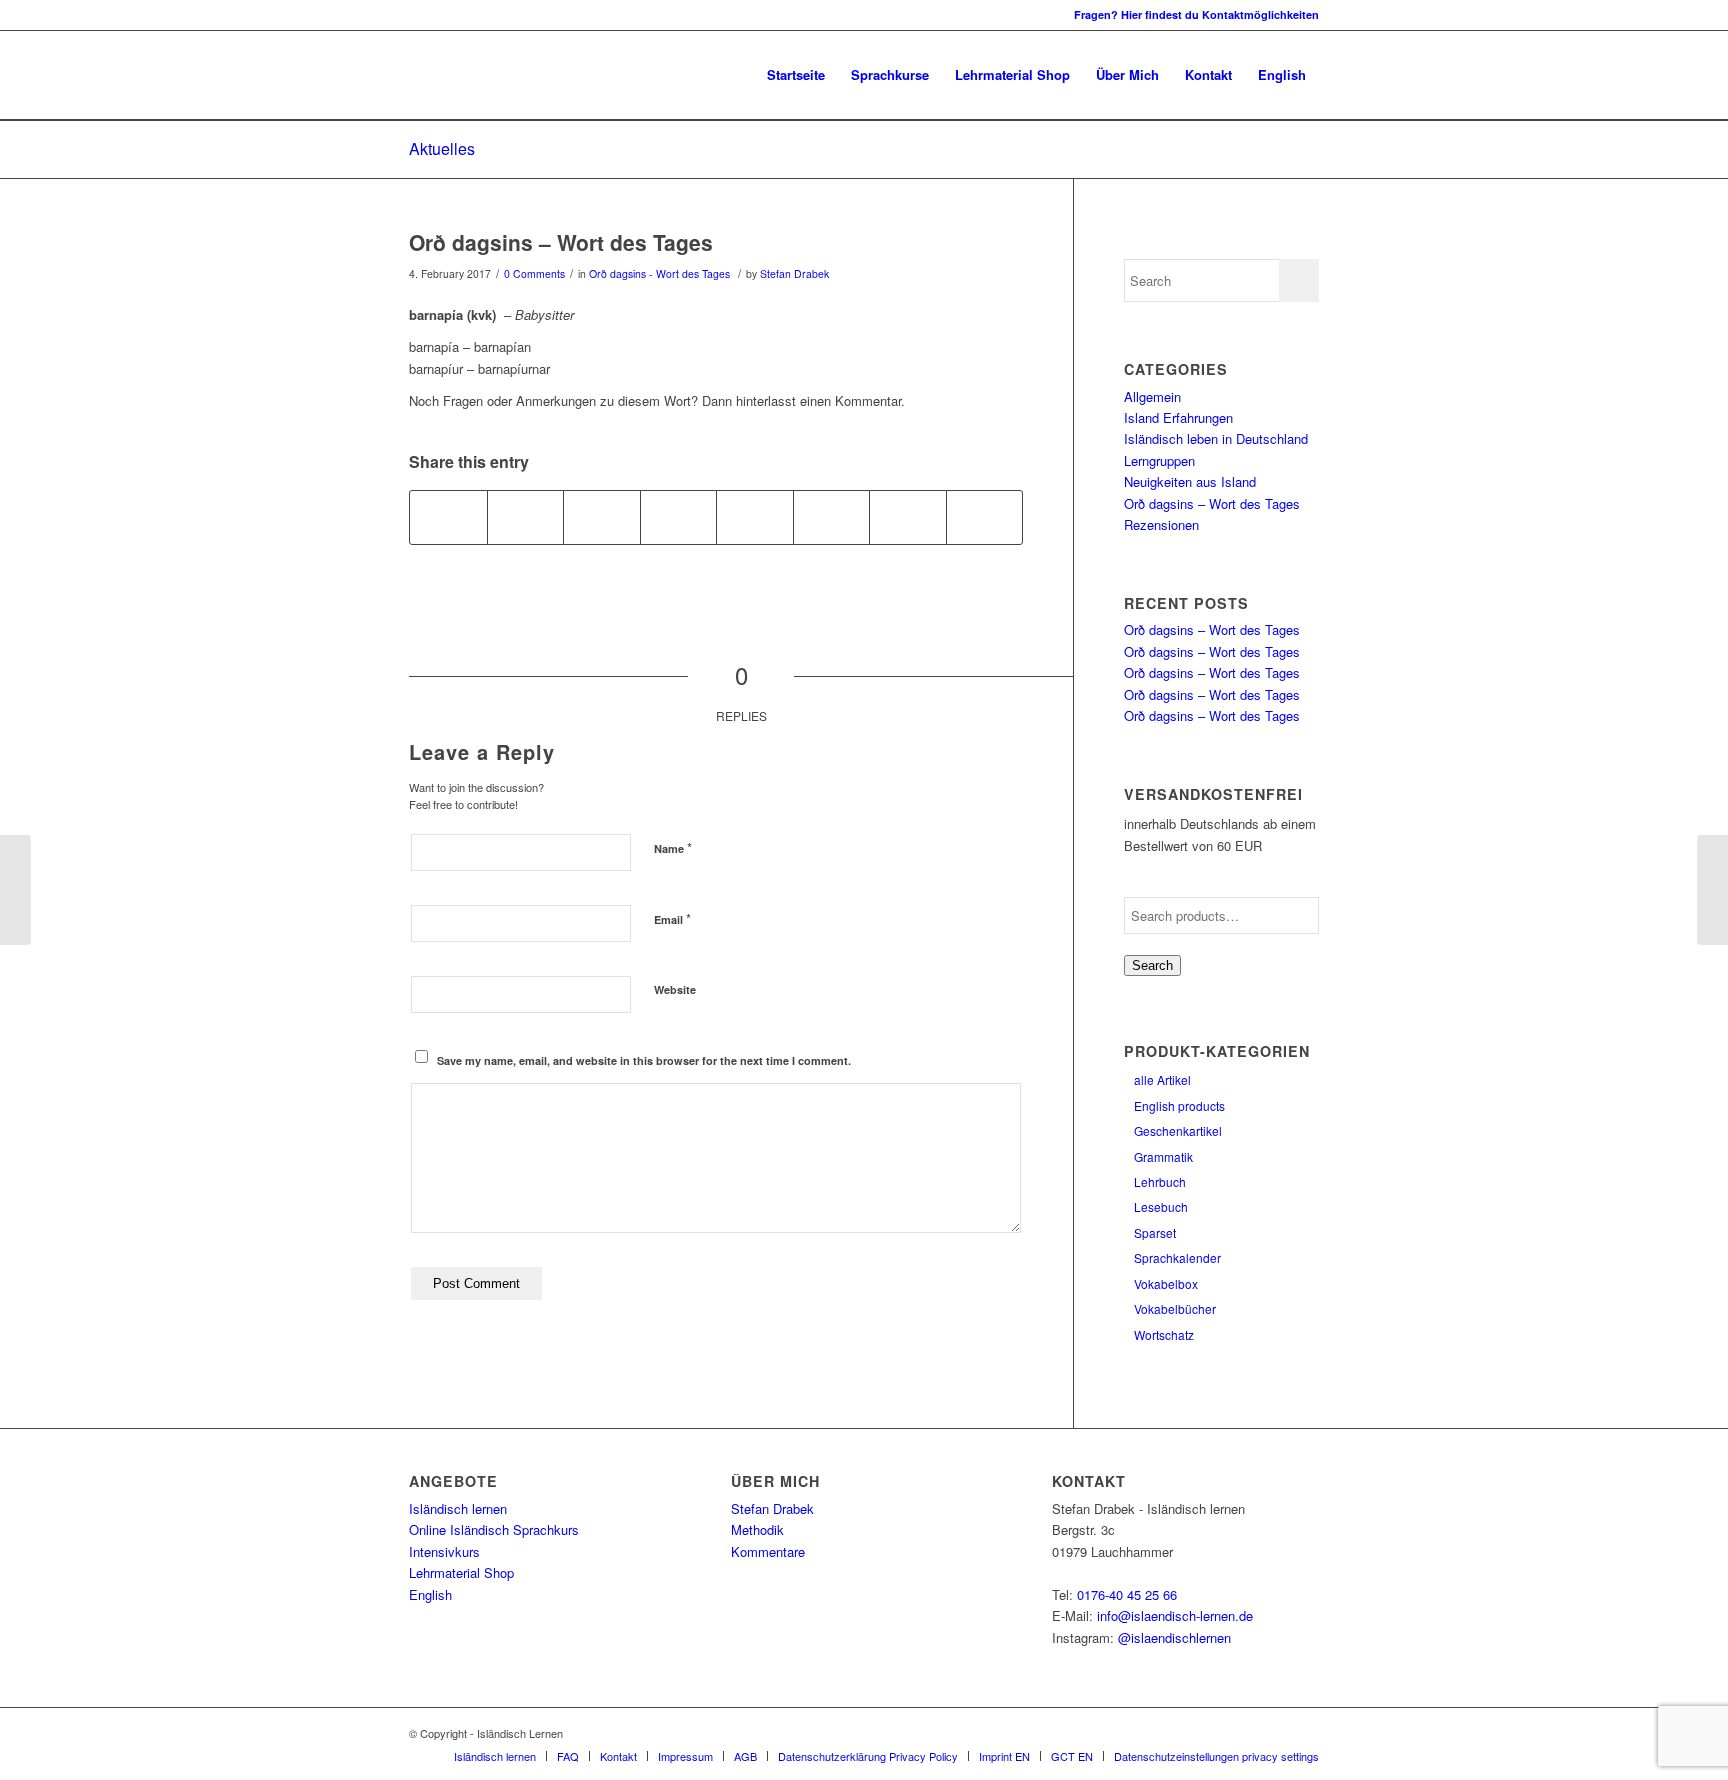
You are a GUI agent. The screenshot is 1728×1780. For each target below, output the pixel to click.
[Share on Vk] (832, 517)
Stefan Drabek (794, 273)
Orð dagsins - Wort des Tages (659, 273)
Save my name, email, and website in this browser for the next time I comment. (644, 1060)
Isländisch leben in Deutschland (1216, 438)
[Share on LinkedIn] (679, 517)
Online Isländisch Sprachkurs (494, 1529)
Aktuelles (442, 148)
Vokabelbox (1166, 1283)
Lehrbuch (1160, 1181)
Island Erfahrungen (1178, 417)
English (430, 1594)
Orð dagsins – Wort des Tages (561, 242)
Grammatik (1163, 1156)
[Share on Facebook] (448, 517)
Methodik (757, 1529)
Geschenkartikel (1178, 1130)
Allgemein (1152, 396)
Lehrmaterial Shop (461, 1572)
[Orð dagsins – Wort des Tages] (15, 890)
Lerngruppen (1159, 460)
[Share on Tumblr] (755, 517)
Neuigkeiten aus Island (1190, 481)
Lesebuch (1161, 1206)
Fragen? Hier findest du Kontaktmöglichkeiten (1196, 14)
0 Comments (534, 273)
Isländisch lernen (458, 1508)
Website (675, 989)
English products (1179, 1105)
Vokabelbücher (1175, 1308)
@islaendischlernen (1174, 1637)
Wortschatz (1164, 1334)
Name (673, 847)
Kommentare (768, 1551)
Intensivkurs (444, 1551)
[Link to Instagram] (415, 15)
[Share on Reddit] (908, 517)
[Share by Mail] (985, 517)
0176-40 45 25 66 (1127, 1594)
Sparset (1155, 1232)
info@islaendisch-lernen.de (1175, 1615)
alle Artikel (1162, 1079)
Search (1152, 965)
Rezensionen (1161, 524)
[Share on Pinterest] (602, 517)
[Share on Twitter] (526, 517)
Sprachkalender (1177, 1257)
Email (672, 918)
